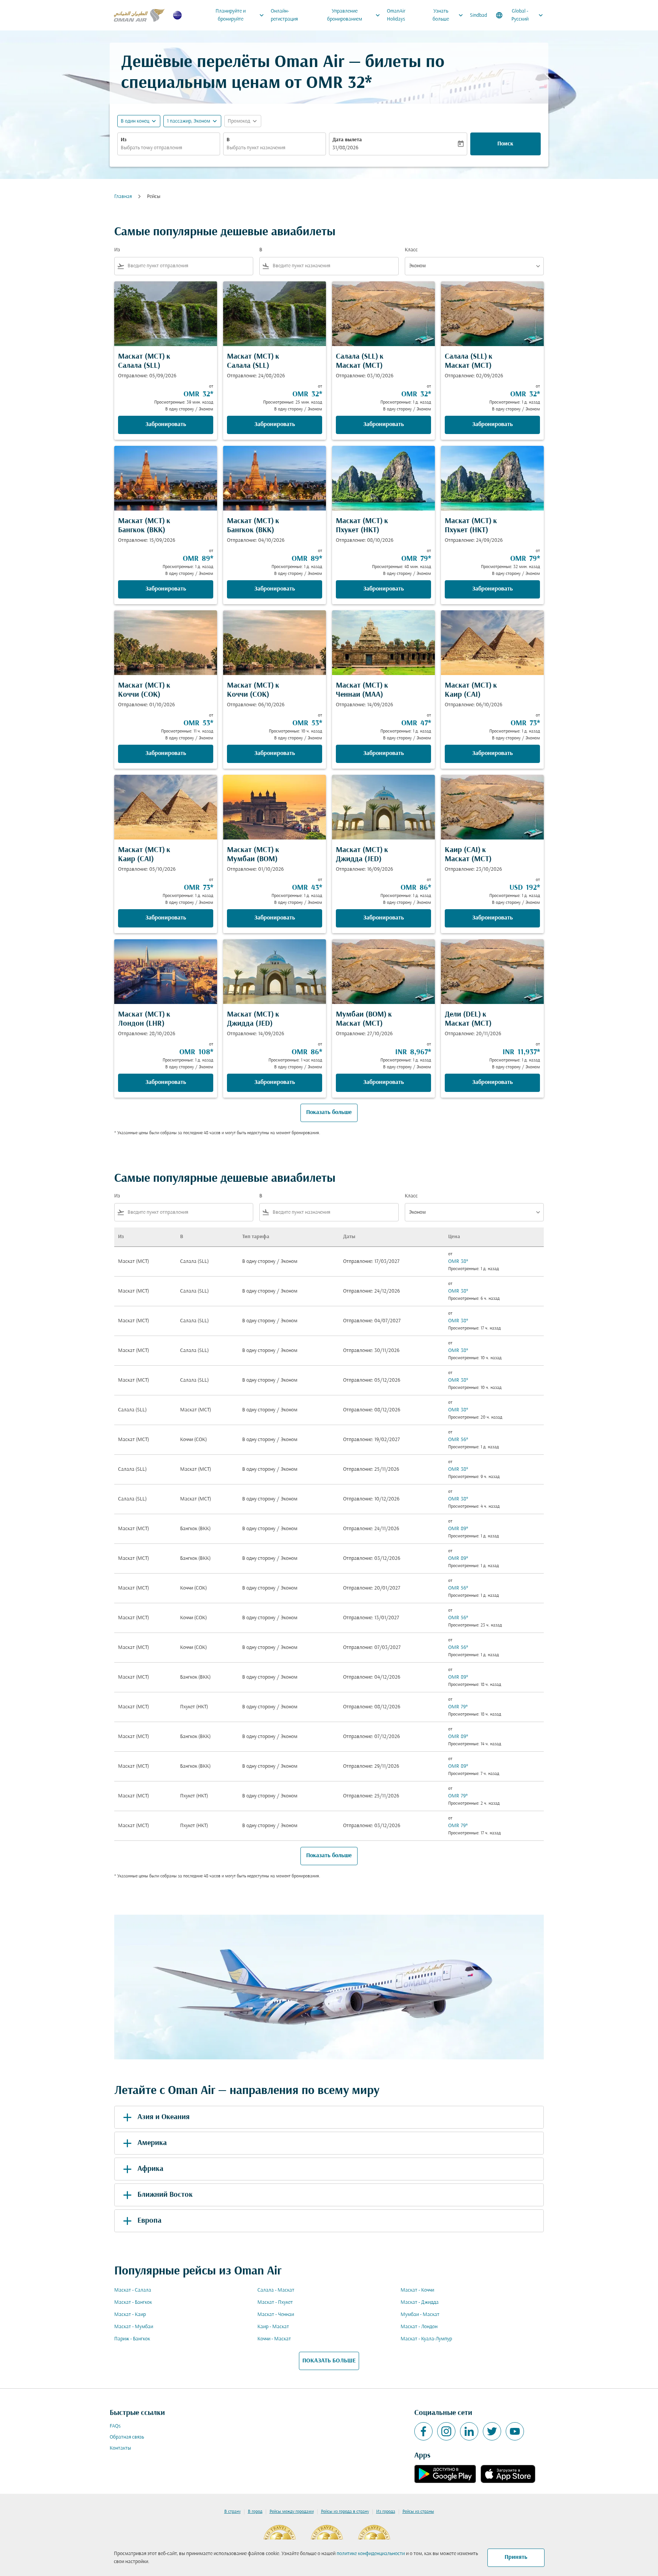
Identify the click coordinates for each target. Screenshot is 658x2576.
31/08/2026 (345, 148)
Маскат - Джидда (420, 2302)
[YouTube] (515, 2431)
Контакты (120, 2448)
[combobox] (169, 148)
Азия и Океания (164, 2117)
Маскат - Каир (130, 2315)
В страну (232, 2512)
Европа (149, 2221)
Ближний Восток (165, 2195)
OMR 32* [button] (339, 84)
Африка (150, 2169)
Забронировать (166, 425)
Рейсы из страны (418, 2512)
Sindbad (478, 15)
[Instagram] (446, 2431)
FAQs (115, 2426)
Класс (411, 250)
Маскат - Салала (133, 2290)
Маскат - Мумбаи (134, 2327)
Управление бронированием (355, 15)
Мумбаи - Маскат (420, 2315)
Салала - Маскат (276, 2290)
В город (255, 2512)
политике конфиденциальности (371, 2554)
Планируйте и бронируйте (240, 15)
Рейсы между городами (292, 2512)
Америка (152, 2143)
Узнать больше (449, 15)
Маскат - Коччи (417, 2290)
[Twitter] (492, 2431)
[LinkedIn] (469, 2431)
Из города (386, 2512)
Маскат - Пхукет (275, 2302)
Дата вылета (347, 140)
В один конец (135, 121)
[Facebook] (423, 2431)
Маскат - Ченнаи (276, 2315)
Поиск (505, 144)
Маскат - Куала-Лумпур (426, 2339)
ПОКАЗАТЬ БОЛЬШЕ (329, 2361)
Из (124, 140)
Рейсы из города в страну (345, 2512)
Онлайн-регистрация (284, 15)
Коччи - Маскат (274, 2339)
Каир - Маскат (273, 2327)
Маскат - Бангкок (133, 2302)
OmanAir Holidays (396, 15)
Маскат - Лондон (419, 2327)
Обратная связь (127, 2437)
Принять (516, 2557)
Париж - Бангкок (132, 2339)
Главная (123, 197)
